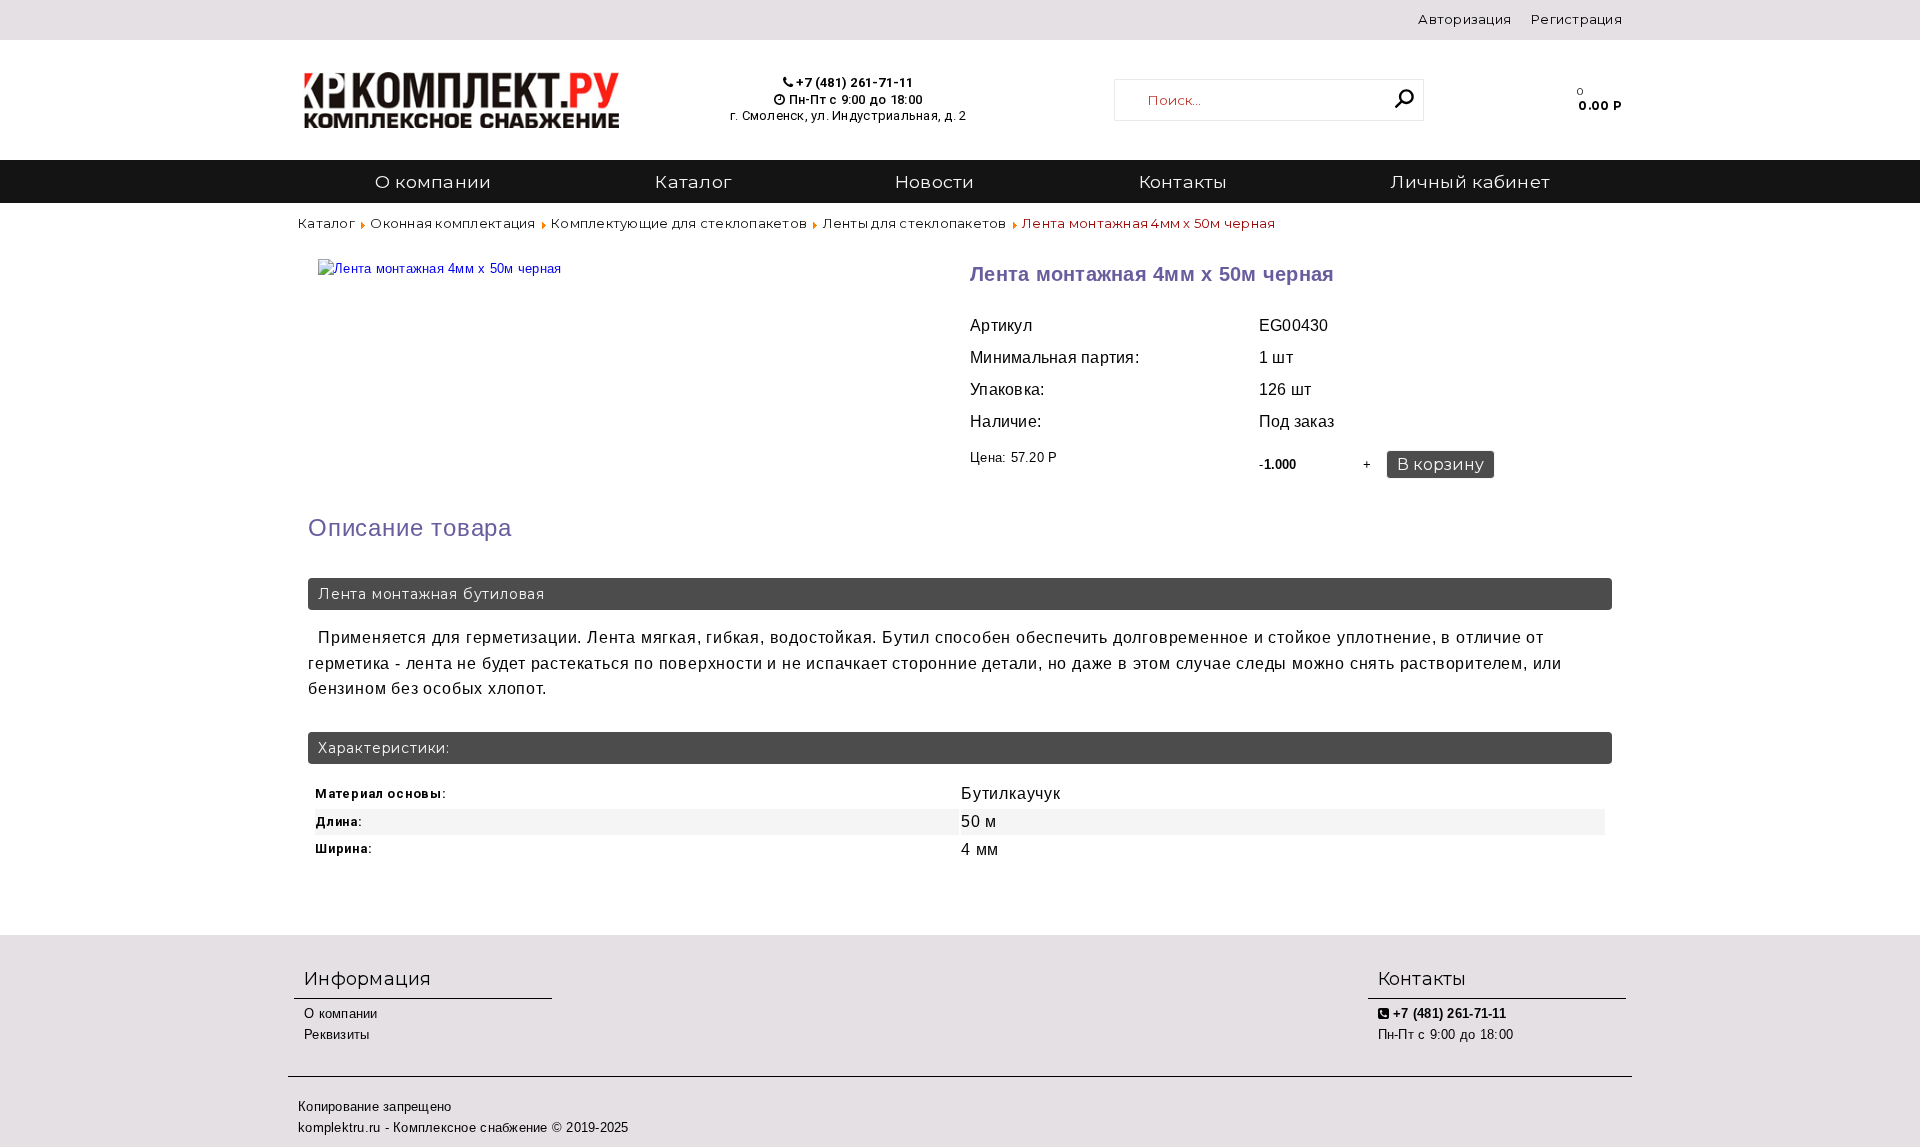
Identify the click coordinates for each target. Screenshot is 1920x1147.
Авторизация (1464, 19)
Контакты (1183, 181)
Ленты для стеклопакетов (915, 223)
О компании (433, 181)
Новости (935, 181)
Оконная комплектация (452, 223)
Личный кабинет (1470, 181)
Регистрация (1576, 19)
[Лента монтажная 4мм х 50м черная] (439, 258)
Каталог (693, 181)
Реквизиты (336, 1034)
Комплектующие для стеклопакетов (679, 223)
